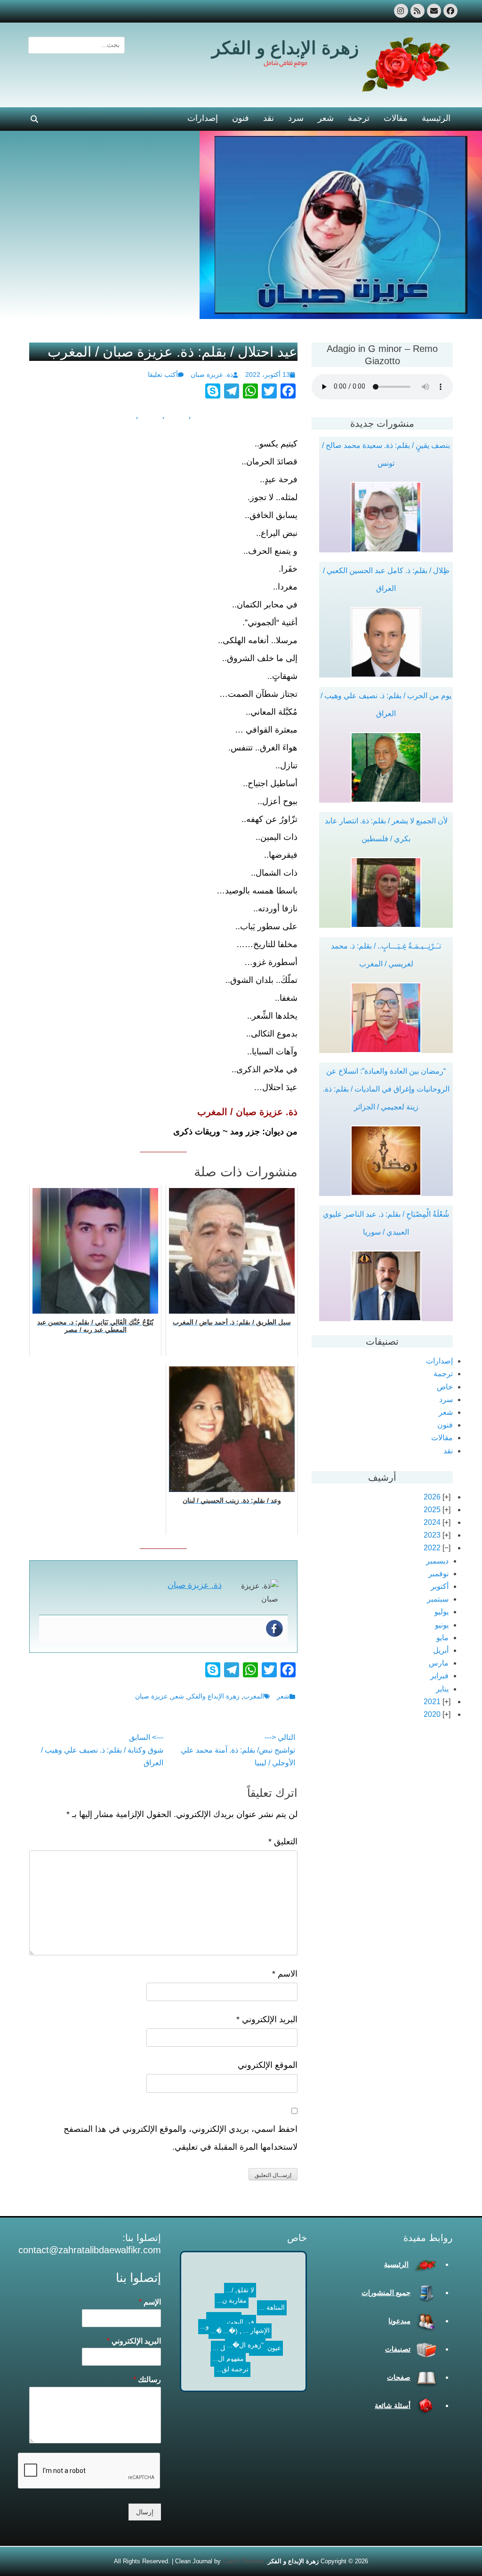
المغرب (254, 1696)
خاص (445, 1387)
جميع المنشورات (386, 2293)
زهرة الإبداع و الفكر (285, 48)
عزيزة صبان (151, 1696)
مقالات (396, 118)
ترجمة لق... (272, 2380)
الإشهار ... (266, 2311)
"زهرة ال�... (230, 2336)
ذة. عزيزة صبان (212, 375)
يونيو (442, 1625)
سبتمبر (438, 1599)
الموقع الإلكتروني (268, 2065)
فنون (241, 118)
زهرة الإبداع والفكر (214, 1696)
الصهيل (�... (244, 2354)
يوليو (442, 1612)
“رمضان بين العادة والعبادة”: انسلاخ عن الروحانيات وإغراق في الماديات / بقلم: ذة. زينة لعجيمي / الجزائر (386, 1089)
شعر (326, 118)
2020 (432, 1714)
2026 (432, 1497)
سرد (296, 118)
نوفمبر (438, 1574)
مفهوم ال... (247, 2281)
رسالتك (147, 2380)
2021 (432, 1702)
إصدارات (203, 118)
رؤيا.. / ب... (253, 2338)
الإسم (150, 2302)
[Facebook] (274, 1628)
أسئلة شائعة (393, 2405)
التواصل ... (275, 2330)
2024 (432, 1522)
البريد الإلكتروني (267, 2019)
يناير (442, 1689)
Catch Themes (243, 2561)
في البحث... (253, 2325)
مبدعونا (399, 2321)
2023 (432, 1535)
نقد (269, 118)
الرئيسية (436, 118)
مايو (442, 1638)
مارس (439, 1663)
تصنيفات (398, 2349)
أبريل (441, 1650)
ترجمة (359, 118)
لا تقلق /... (221, 2295)
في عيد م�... (211, 2379)
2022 (432, 1548)
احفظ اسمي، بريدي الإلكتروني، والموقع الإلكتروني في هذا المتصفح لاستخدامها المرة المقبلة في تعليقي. (181, 2138)
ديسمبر (437, 1561)
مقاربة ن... (236, 2310)
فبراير (439, 1676)
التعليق (283, 1842)
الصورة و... (213, 2276)
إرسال (145, 2512)
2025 (432, 1510)
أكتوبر (440, 1586)
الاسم (285, 1974)
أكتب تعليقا (163, 375)
